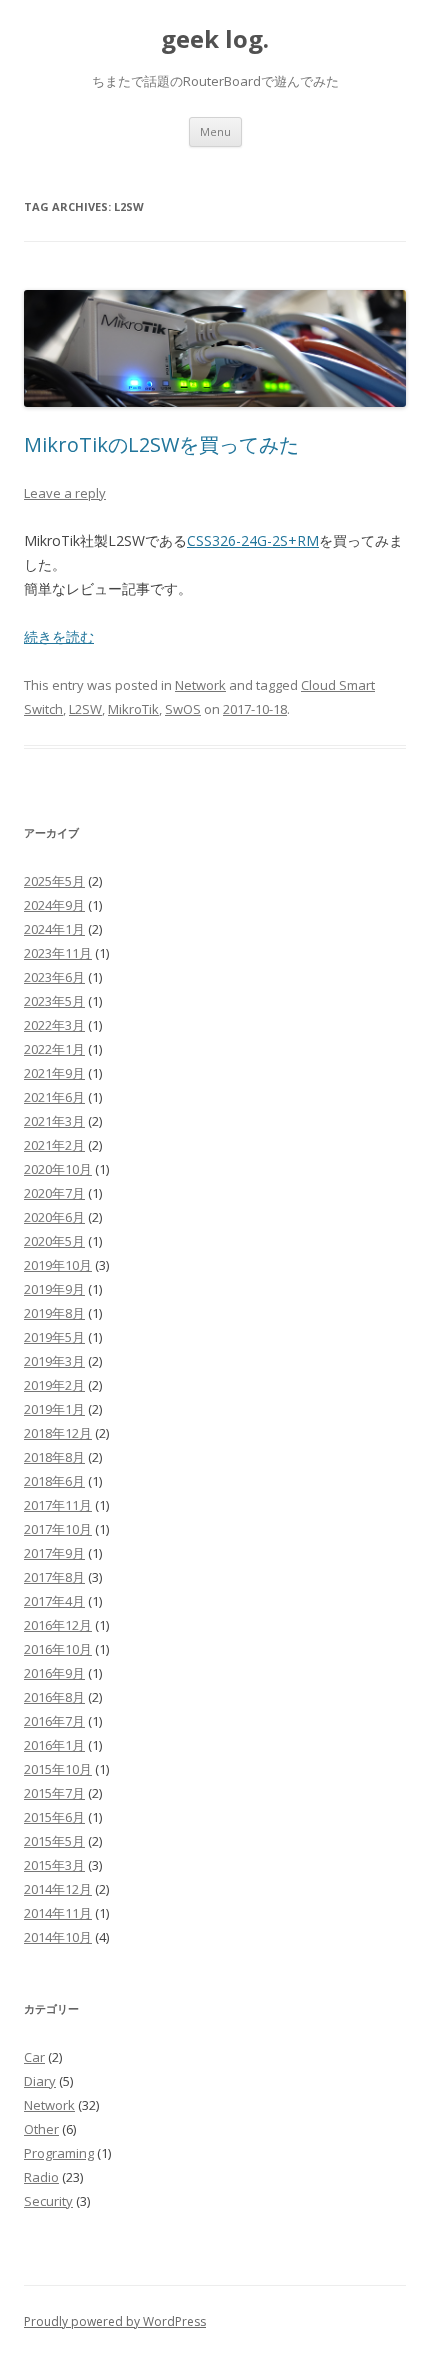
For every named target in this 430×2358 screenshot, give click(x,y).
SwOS (183, 709)
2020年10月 (58, 1169)
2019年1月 (54, 1409)
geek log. (215, 39)
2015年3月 (54, 1865)
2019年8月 (54, 1313)
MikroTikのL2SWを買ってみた (161, 444)
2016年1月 (54, 1745)
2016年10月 (58, 1649)
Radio (41, 2177)
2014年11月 (58, 1913)
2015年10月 (58, 1769)
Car (34, 2057)
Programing (59, 2153)
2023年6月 (54, 977)
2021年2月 (54, 1145)
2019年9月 (54, 1289)
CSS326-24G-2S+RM (253, 540)
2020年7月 (54, 1193)
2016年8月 (54, 1697)
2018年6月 (54, 1481)
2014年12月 (58, 1889)
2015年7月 (54, 1793)
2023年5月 (54, 1001)
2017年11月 (58, 1505)
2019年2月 (54, 1385)
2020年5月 (54, 1241)
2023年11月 (58, 953)
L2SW (85, 709)
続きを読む (59, 636)
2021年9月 (54, 1073)
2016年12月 (58, 1625)
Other (41, 2129)
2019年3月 (54, 1361)
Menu (215, 131)
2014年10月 (58, 1937)
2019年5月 (54, 1337)
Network (200, 685)
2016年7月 (54, 1721)
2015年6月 (54, 1817)
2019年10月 (58, 1265)
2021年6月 (54, 1097)
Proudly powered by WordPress (115, 2321)
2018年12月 (58, 1433)
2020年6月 (54, 1217)
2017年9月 (54, 1553)
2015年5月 (54, 1841)
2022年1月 (54, 1049)
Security (48, 2201)
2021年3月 (54, 1121)
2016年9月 (54, 1673)
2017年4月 (54, 1601)
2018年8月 (54, 1457)
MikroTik (133, 709)
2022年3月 (54, 1025)
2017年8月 (54, 1577)
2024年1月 (54, 929)
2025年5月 (54, 881)
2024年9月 (54, 905)
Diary (40, 2081)
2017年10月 (58, 1529)
